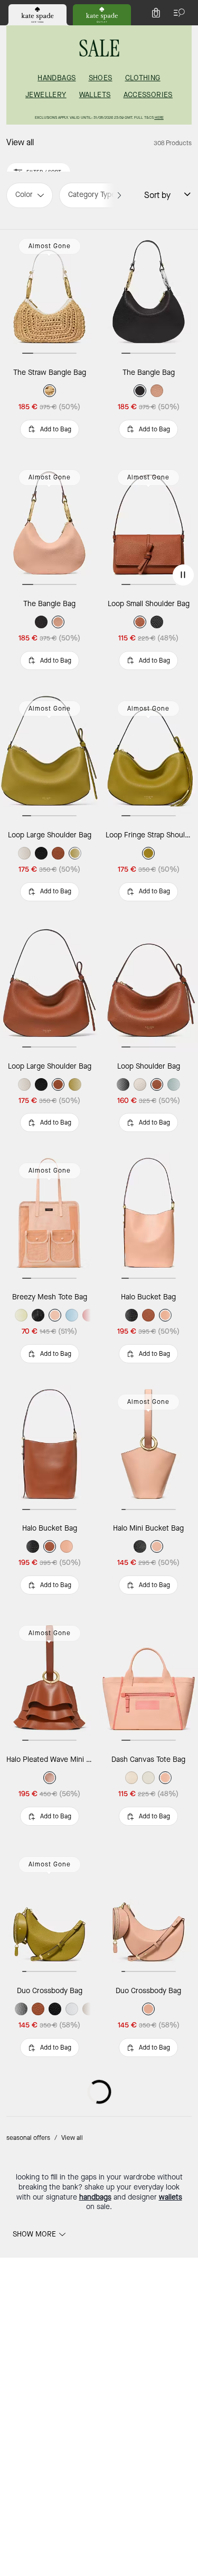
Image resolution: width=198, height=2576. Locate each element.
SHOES (101, 78)
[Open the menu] (177, 13)
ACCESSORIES (148, 95)
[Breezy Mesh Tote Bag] (50, 1219)
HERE (159, 117)
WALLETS (95, 95)
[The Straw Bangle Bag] (50, 294)
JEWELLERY (46, 95)
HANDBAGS (56, 78)
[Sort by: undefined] (181, 194)
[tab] (37, 15)
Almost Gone (50, 246)
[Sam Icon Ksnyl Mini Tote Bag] (50, 2375)
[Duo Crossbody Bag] (50, 1912)
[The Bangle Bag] (50, 525)
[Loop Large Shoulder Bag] (50, 757)
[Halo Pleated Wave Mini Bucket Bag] (50, 1681)
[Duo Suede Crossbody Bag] (50, 2144)
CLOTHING (143, 78)
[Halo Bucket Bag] (50, 1450)
